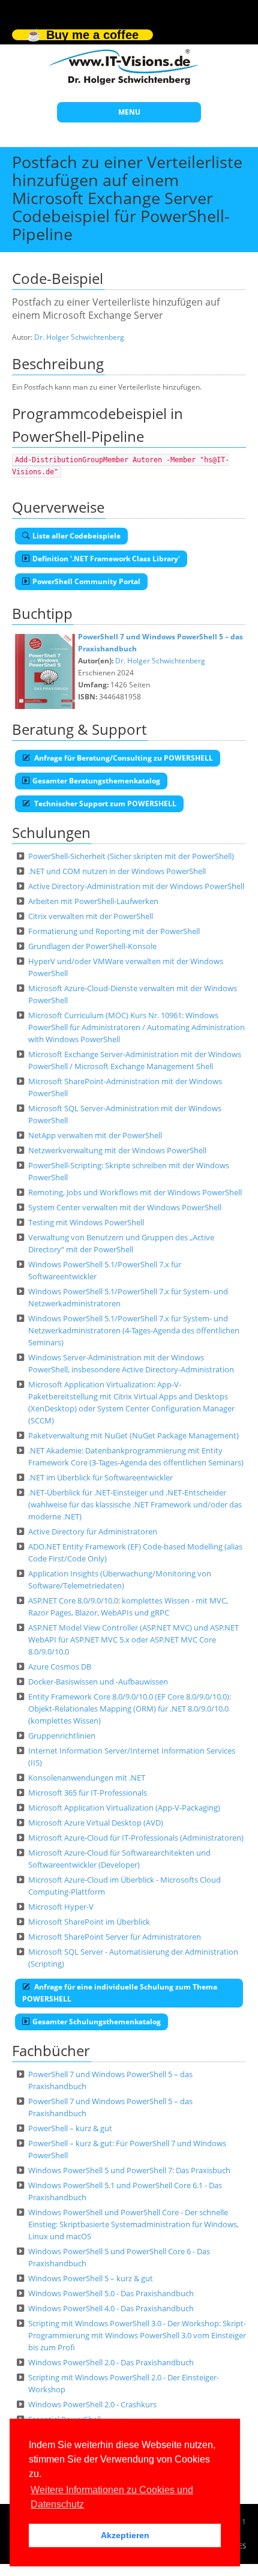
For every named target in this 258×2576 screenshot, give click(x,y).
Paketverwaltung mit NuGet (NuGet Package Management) (133, 1435)
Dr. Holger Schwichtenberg (79, 337)
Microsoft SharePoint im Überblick (89, 1922)
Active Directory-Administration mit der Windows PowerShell (136, 886)
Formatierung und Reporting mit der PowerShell (114, 931)
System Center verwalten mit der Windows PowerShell (125, 1207)
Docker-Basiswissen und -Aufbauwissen (98, 1682)
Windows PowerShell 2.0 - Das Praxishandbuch (111, 2362)
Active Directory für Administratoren (93, 1531)
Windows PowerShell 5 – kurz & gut (91, 2278)
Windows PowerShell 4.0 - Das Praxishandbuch (111, 2308)
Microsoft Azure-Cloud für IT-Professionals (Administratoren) (136, 1838)
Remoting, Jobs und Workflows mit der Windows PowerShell (135, 1192)
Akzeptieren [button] (125, 2535)
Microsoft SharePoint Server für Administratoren (115, 1937)
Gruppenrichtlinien (62, 1736)
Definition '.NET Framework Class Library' (106, 559)
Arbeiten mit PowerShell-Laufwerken (93, 901)
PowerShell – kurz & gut (70, 2128)
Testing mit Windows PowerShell (86, 1222)
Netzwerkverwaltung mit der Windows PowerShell (117, 1150)
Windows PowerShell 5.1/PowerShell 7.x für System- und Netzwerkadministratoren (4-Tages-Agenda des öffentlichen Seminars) (134, 1330)
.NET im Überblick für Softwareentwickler (100, 1477)
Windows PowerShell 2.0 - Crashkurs (92, 2404)
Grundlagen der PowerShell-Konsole (92, 946)
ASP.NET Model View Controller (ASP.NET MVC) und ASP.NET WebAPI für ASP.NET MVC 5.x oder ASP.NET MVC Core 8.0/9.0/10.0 (133, 1639)
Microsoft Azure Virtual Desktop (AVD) (96, 1823)
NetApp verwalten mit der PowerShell (95, 1135)
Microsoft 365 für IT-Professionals (88, 1793)
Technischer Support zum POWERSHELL (104, 804)
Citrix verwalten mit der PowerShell (91, 916)
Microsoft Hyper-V (61, 1907)
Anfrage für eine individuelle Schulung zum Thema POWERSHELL (120, 1993)
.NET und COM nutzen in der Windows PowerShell (117, 871)
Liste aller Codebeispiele (76, 536)
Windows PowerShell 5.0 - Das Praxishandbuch (111, 2293)
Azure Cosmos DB (60, 1667)
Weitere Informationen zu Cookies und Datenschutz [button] (112, 2497)
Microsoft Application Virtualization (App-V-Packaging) (124, 1808)
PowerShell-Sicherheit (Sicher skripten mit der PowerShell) (131, 856)
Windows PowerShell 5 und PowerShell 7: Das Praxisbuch (129, 2170)
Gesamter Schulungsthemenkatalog (97, 2022)
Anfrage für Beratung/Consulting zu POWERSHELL (123, 758)
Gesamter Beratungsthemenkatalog (96, 781)
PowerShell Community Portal (86, 581)
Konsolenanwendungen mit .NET (87, 1778)
